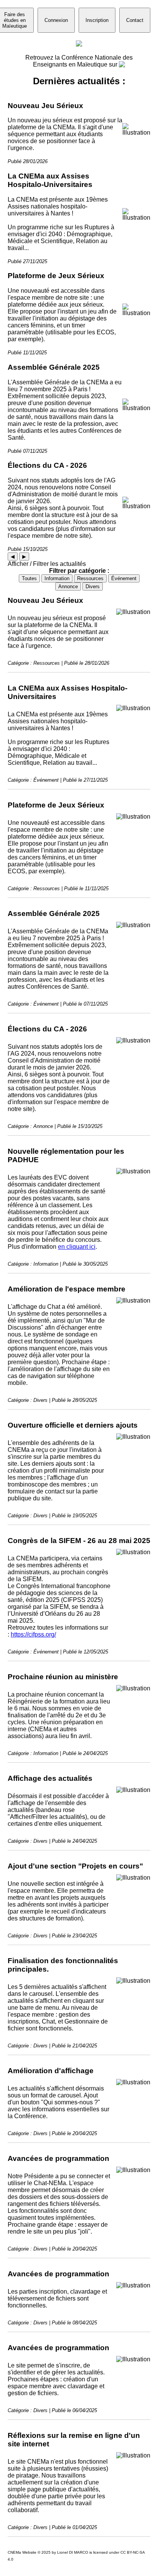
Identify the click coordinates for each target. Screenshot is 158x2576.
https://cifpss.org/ (33, 1634)
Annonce (68, 586)
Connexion (56, 20)
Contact (135, 20)
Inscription (97, 20)
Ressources (90, 578)
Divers (93, 586)
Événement (124, 578)
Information (57, 578)
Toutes (29, 578)
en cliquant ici (77, 1247)
